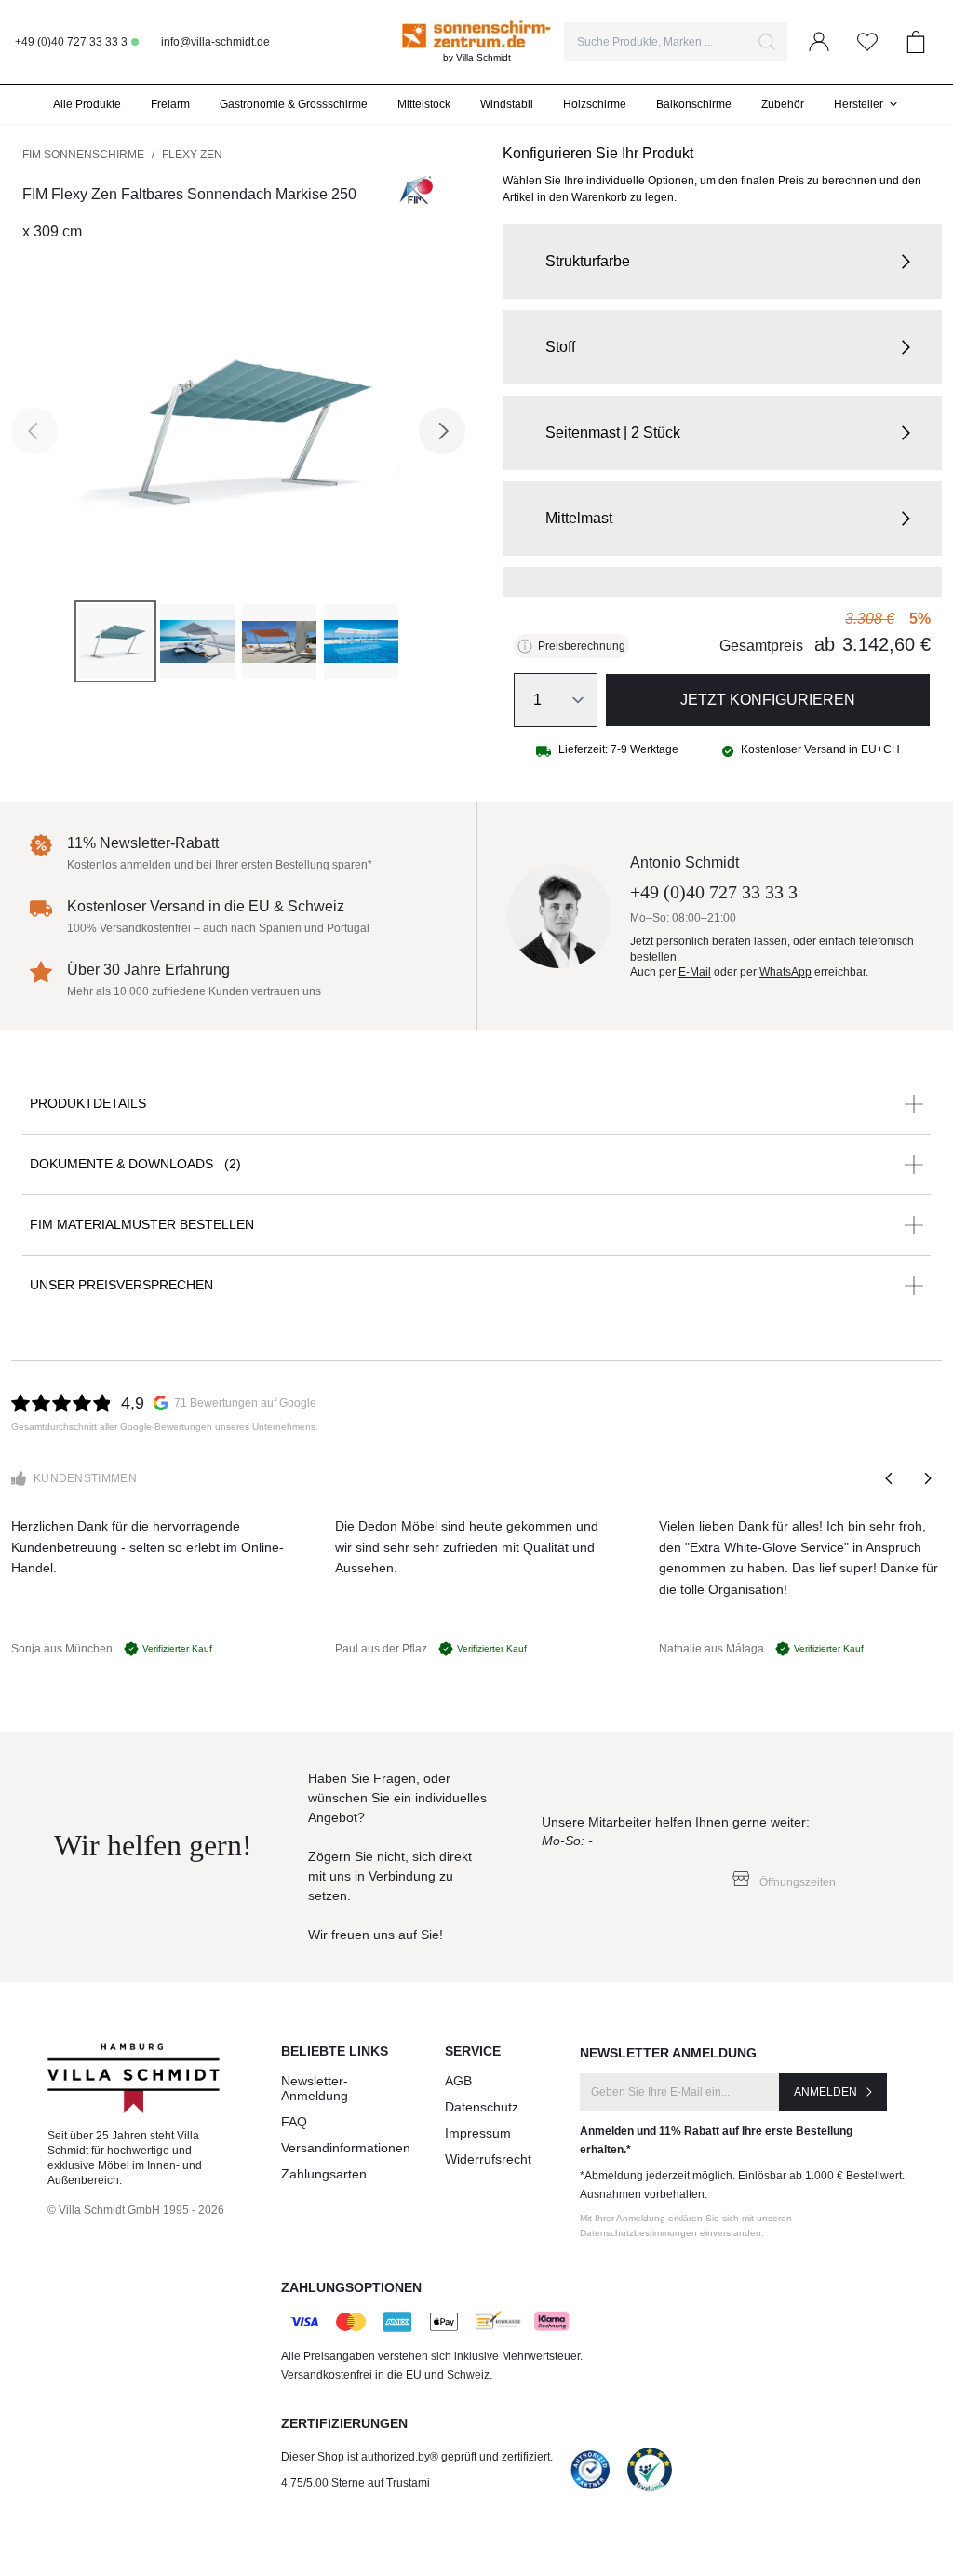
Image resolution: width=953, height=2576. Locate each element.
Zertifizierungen (344, 2423)
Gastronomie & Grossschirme (294, 104)
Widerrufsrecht (488, 2159)
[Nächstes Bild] (442, 431)
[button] (722, 262)
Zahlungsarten (324, 2174)
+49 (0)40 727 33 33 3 (71, 42)
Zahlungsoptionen (351, 2287)
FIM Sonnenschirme (83, 155)
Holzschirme (595, 104)
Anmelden (825, 2092)
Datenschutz (482, 2107)
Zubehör (783, 104)
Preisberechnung (582, 646)
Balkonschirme (694, 104)
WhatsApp (785, 972)
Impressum (478, 2133)
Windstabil (507, 104)
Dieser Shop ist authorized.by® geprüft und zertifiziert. (417, 2457)
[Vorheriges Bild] (34, 431)
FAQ (294, 2122)
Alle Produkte (87, 104)
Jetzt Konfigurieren (768, 700)
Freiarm (170, 104)
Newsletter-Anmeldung (315, 2088)
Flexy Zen (192, 155)
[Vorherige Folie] (890, 1478)
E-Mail (695, 972)
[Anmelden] (819, 42)
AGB (458, 2081)
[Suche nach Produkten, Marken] (767, 42)
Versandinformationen (346, 2148)
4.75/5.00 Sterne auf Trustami (356, 2483)
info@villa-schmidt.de (215, 42)
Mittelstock (424, 104)
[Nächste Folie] (927, 1478)
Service (473, 2051)
